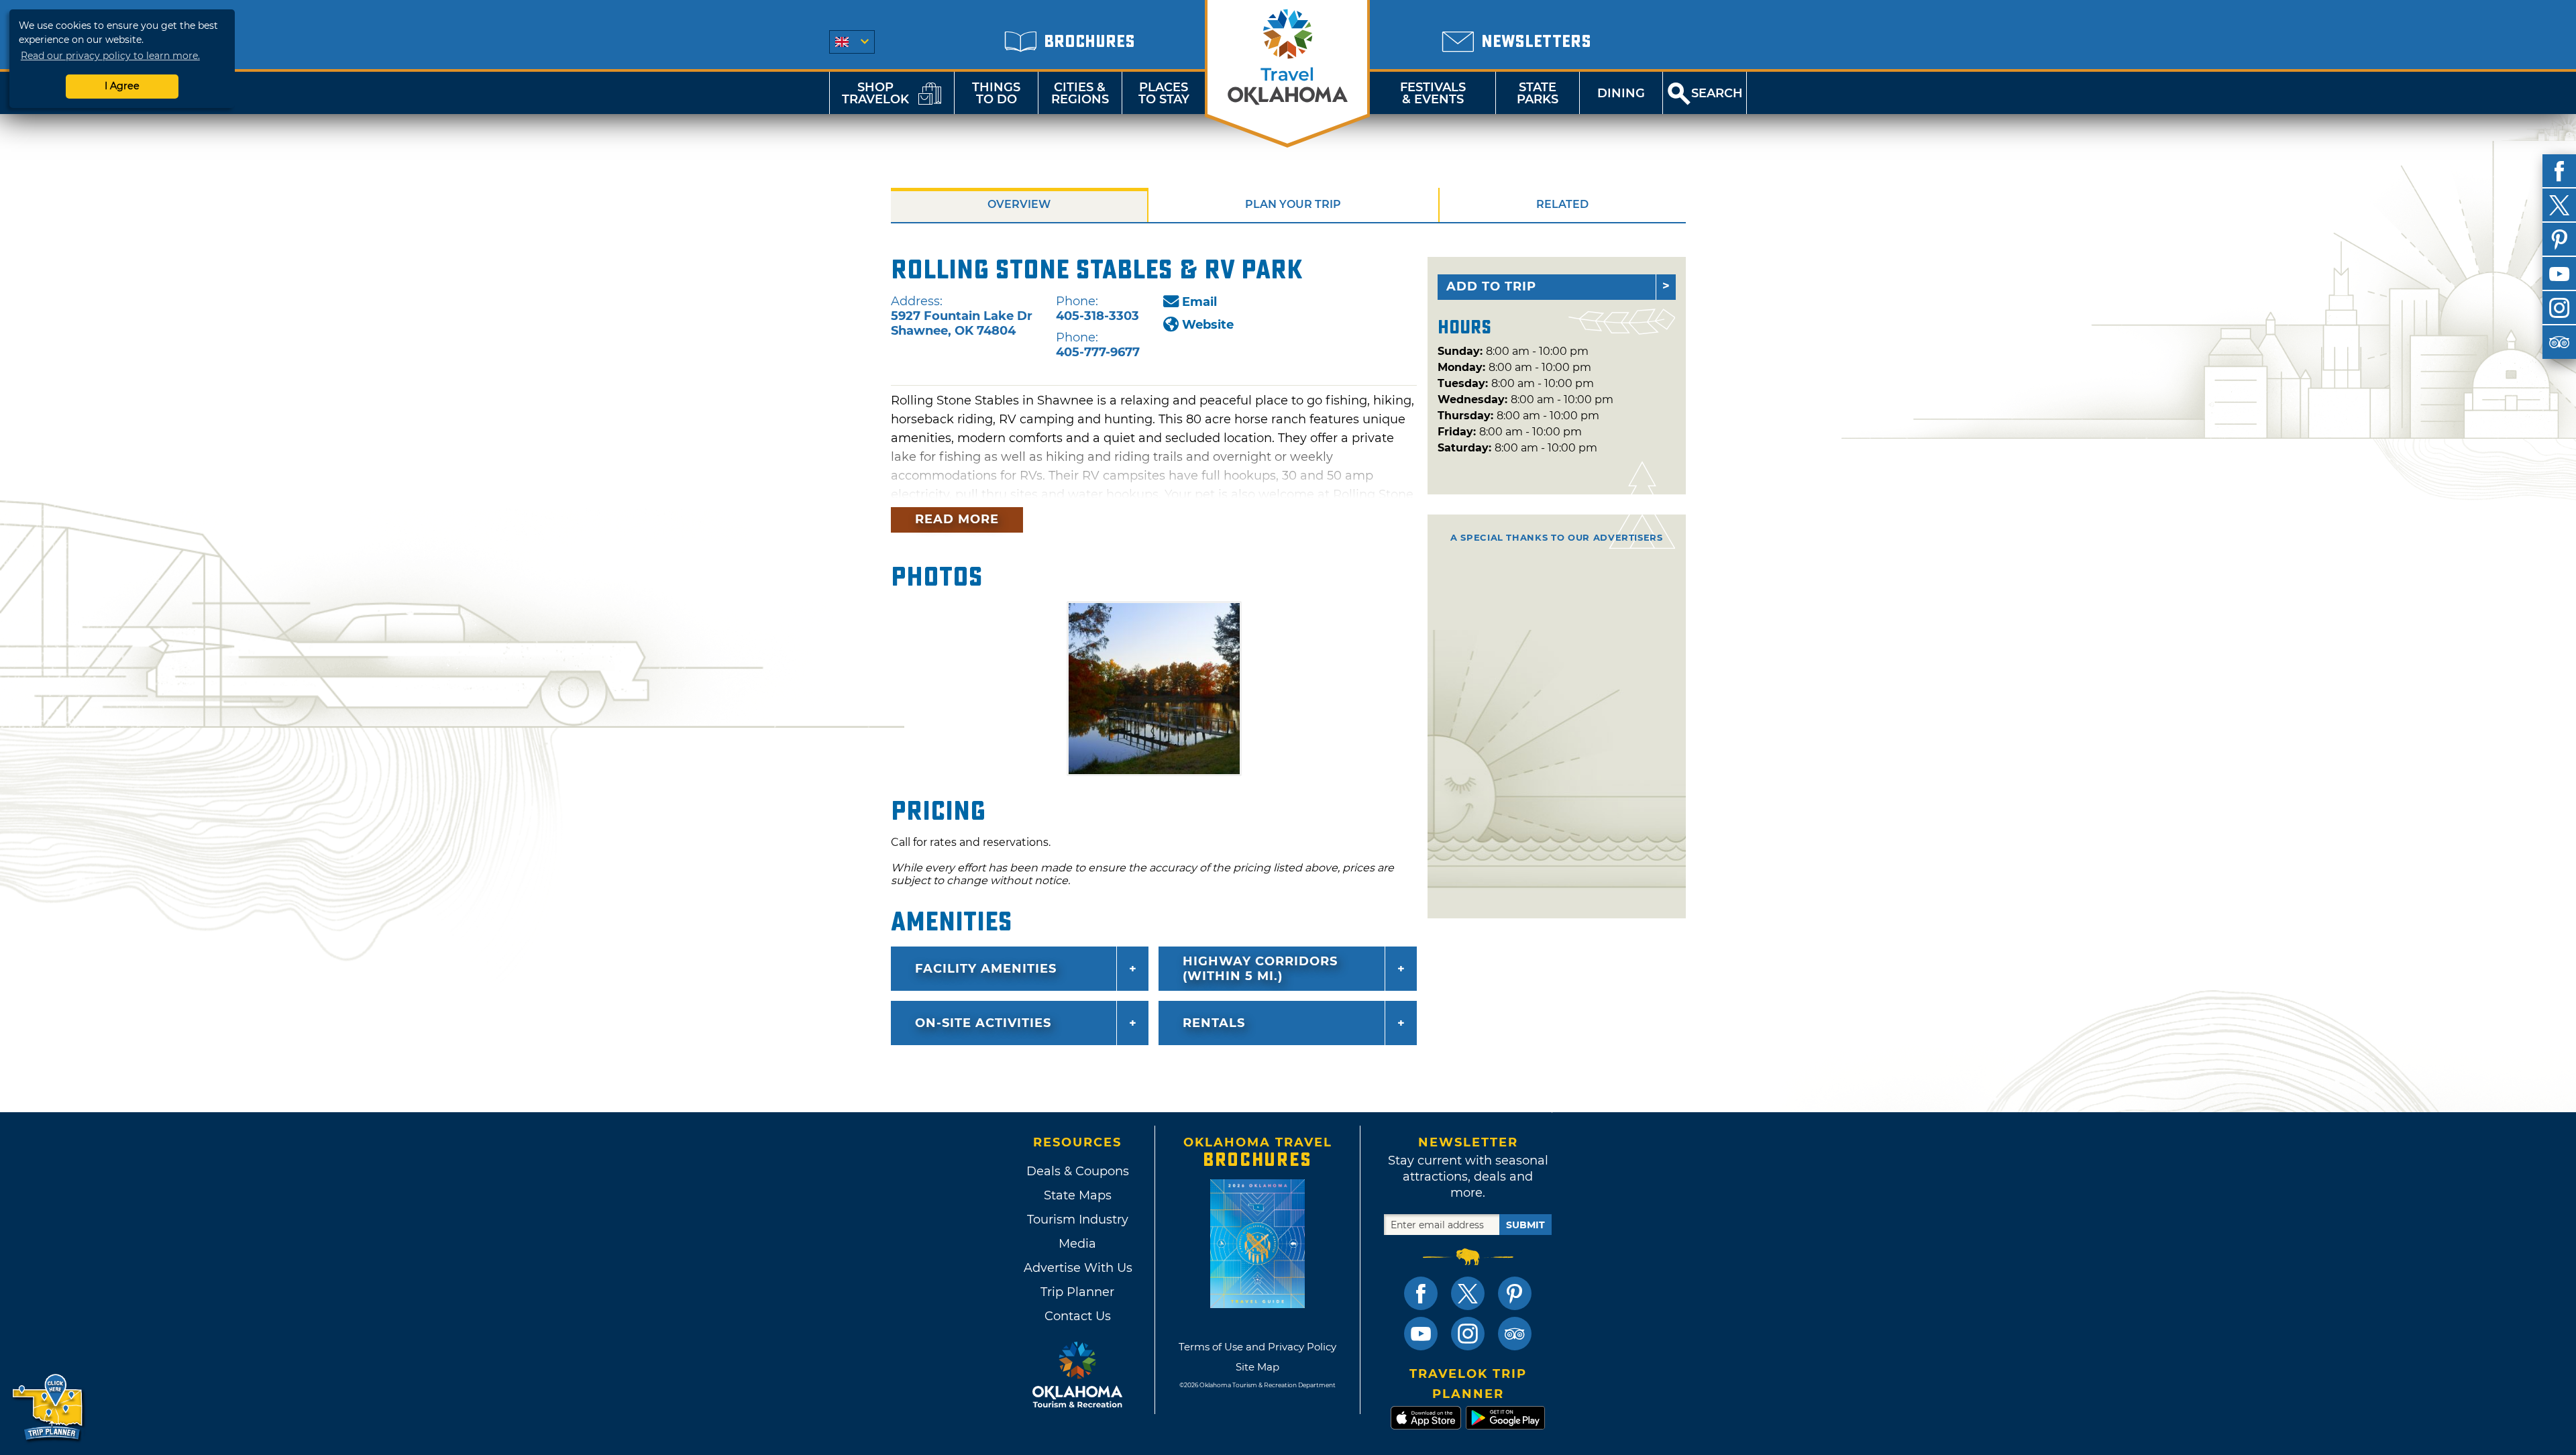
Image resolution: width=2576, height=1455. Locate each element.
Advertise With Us (1077, 1268)
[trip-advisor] (2559, 342)
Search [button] (1717, 93)
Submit (1525, 1225)
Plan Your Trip (1293, 204)
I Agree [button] (122, 86)
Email (1199, 302)
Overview (1019, 204)
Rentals (1214, 1023)
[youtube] (2559, 274)
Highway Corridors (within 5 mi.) (1260, 969)
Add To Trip (1491, 286)
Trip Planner (1077, 1292)
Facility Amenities (986, 969)
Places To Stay (1164, 93)
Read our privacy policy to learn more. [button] (110, 56)
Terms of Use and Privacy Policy (1257, 1347)
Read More (957, 519)
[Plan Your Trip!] (49, 1408)
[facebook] (2559, 171)
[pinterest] (2559, 239)
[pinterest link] (1515, 1293)
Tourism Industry (1078, 1220)
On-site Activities (983, 1023)
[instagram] (2559, 308)
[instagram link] (1468, 1334)
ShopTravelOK (875, 93)
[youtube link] (1421, 1334)
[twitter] (2559, 205)
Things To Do (996, 93)
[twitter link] (1468, 1293)
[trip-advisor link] (1515, 1334)
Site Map (1257, 1367)
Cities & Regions (1080, 93)
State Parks (1538, 93)
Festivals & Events (1433, 93)
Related (1562, 204)
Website (1208, 325)
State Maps (1078, 1195)
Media (1077, 1244)
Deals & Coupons (1078, 1171)
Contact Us (1078, 1316)
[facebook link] (1421, 1293)
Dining (1621, 93)
